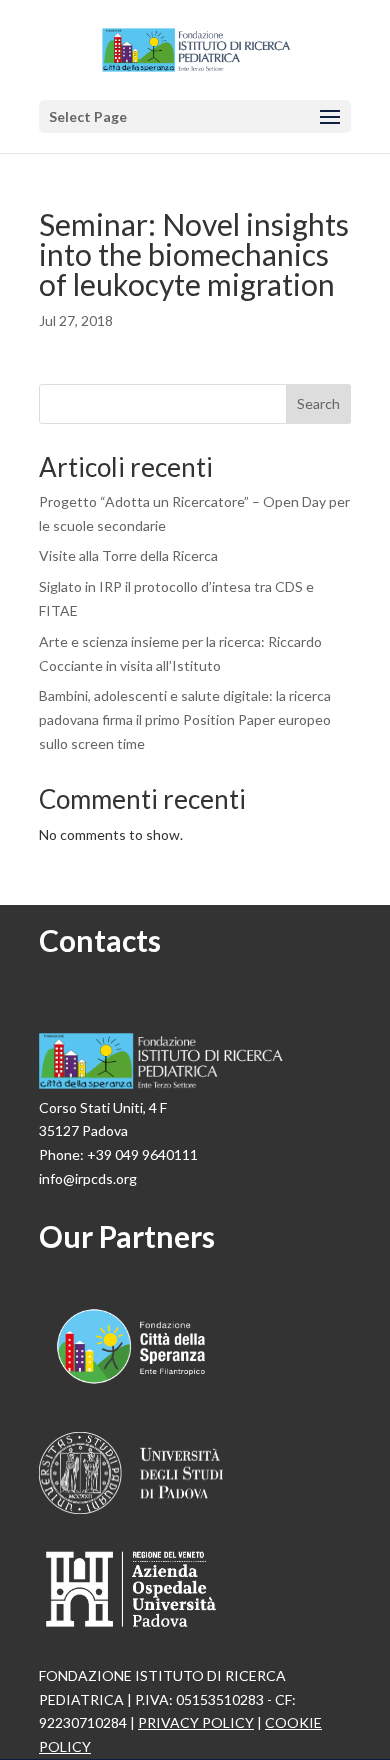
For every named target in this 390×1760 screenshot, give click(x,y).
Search (318, 403)
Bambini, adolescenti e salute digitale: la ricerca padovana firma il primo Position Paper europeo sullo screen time (185, 719)
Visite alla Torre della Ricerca (128, 555)
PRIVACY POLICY (196, 1722)
